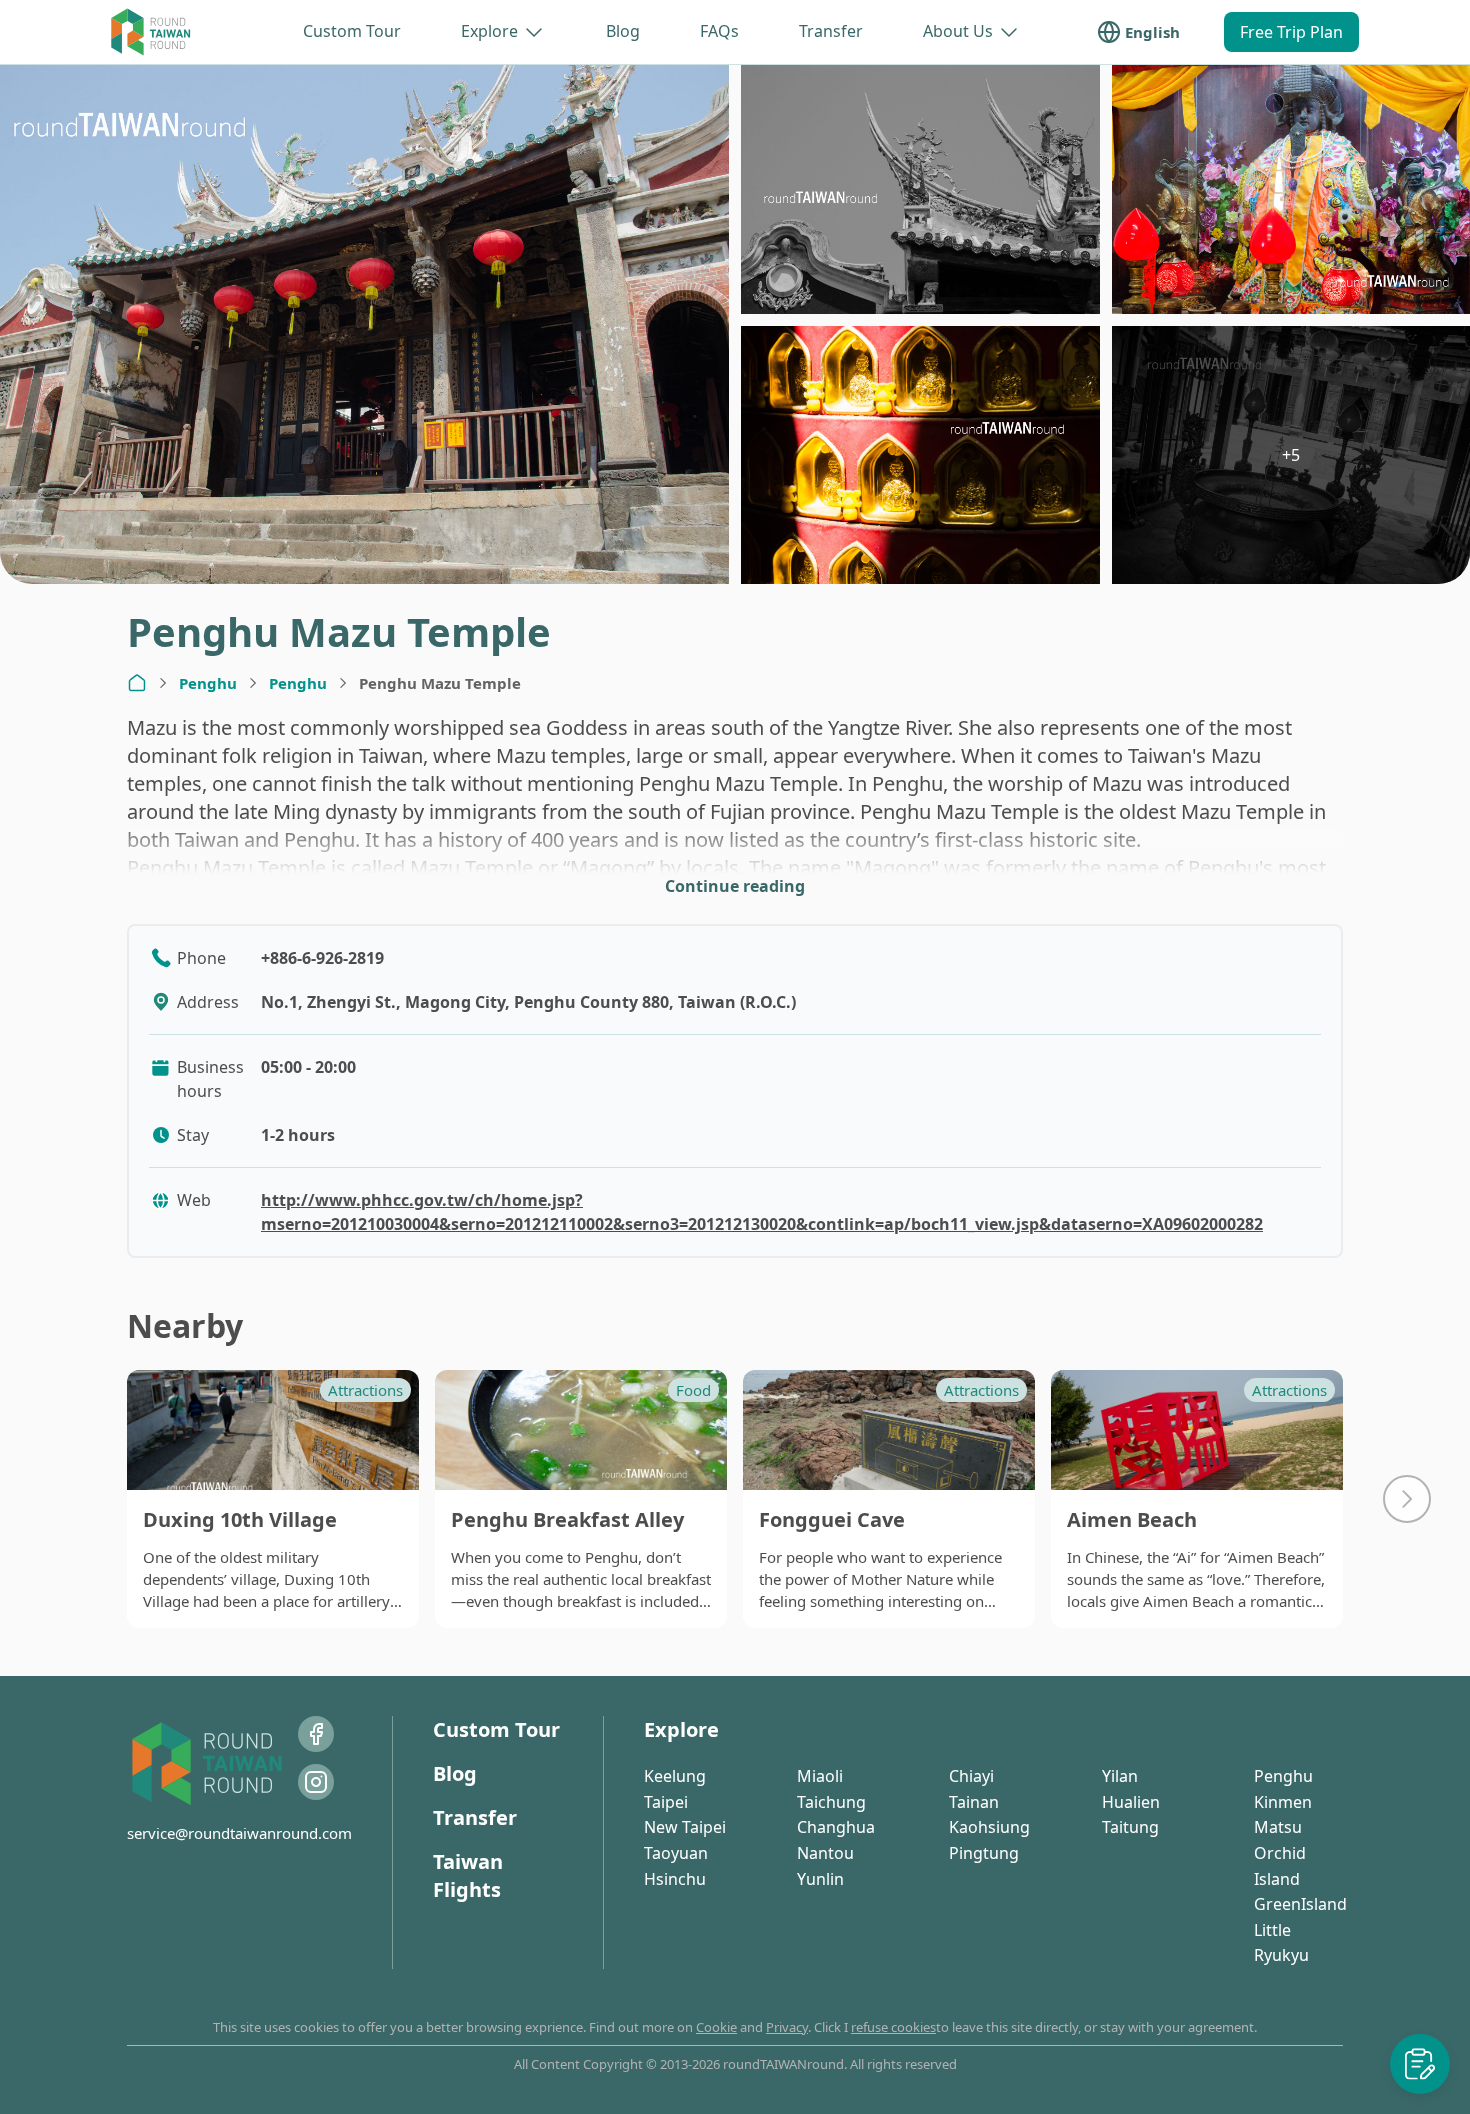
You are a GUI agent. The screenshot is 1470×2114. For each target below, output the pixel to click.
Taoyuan (676, 1853)
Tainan (974, 1802)
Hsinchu (675, 1879)
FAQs (719, 31)
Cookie (716, 2027)
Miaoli (820, 1776)
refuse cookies (893, 2027)
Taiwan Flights (468, 1875)
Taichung (831, 1802)
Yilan (1120, 1776)
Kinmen (1283, 1802)
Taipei (666, 1802)
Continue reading (735, 886)
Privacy (787, 2027)
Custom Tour (352, 31)
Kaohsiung (989, 1827)
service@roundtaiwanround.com (239, 1833)
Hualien (1131, 1802)
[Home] (137, 683)
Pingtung (984, 1853)
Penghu (208, 683)
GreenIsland (1300, 1904)
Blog (623, 31)
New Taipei (685, 1827)
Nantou (825, 1853)
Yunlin (820, 1879)
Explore (489, 31)
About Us (958, 31)
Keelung (675, 1776)
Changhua (836, 1827)
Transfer (831, 31)
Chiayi (971, 1776)
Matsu (1278, 1827)
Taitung (1130, 1827)
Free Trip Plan (1291, 32)
